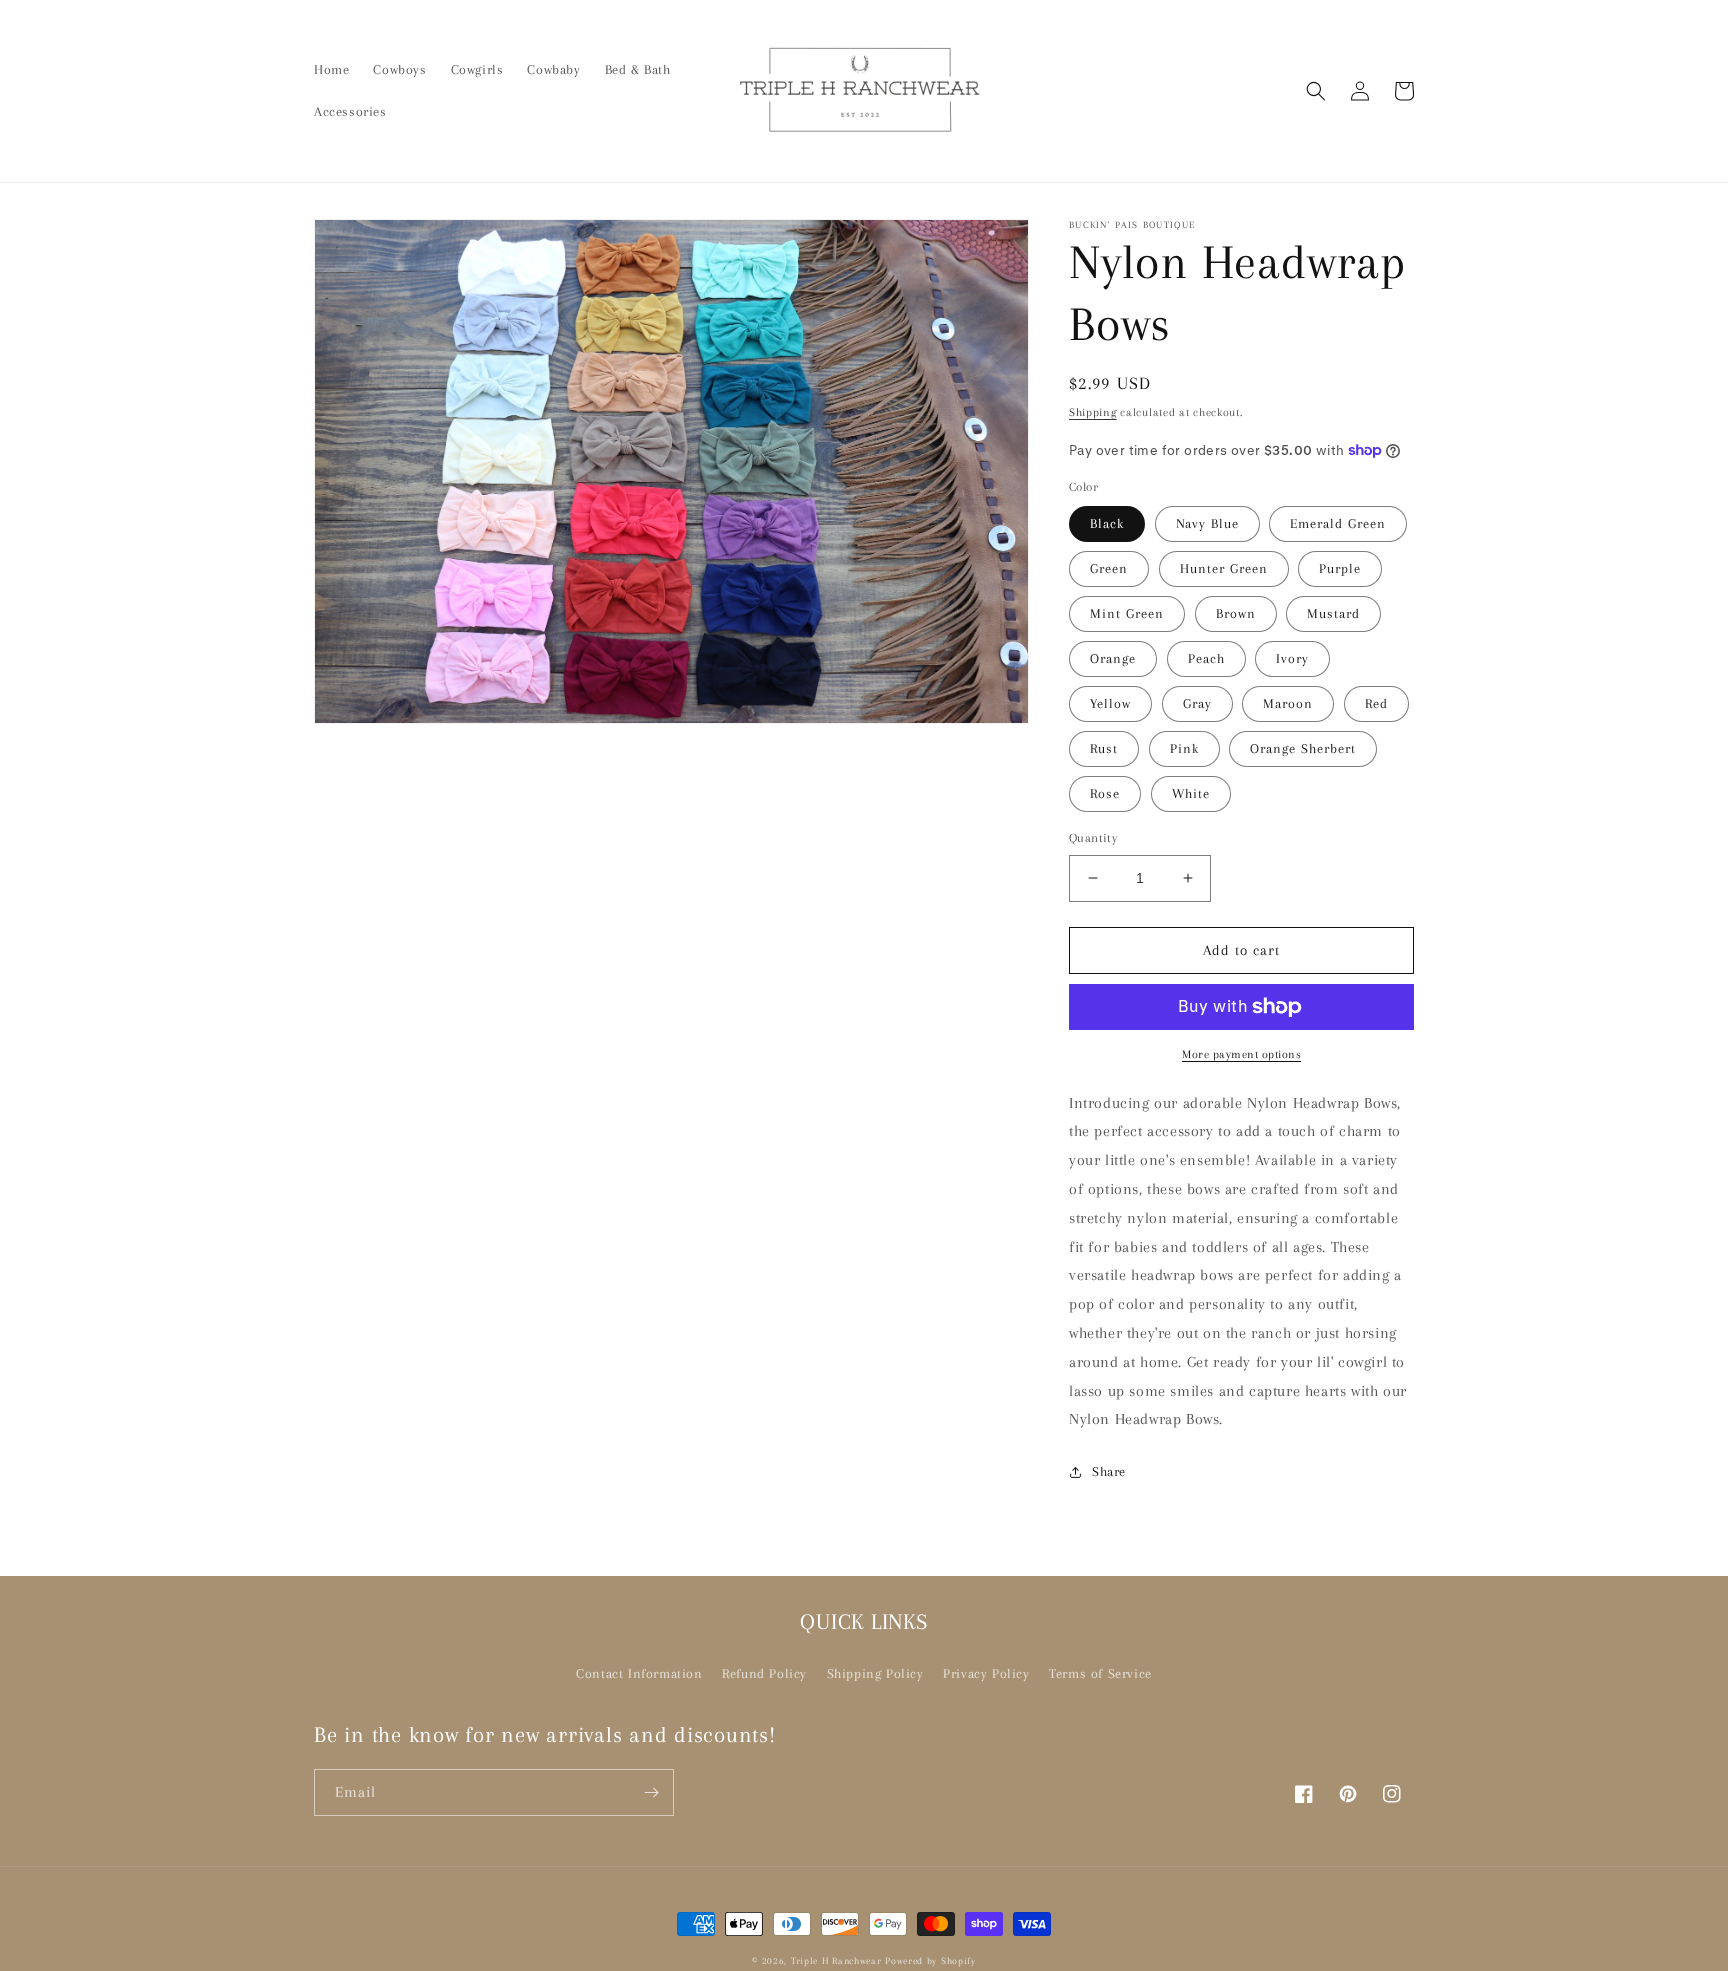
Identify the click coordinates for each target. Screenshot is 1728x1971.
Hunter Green (1224, 568)
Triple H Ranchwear (836, 1960)
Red (1376, 703)
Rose (1105, 793)
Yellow (1110, 703)
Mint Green (1127, 613)
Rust (1104, 748)
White (1191, 793)
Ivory (1292, 658)
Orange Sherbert (1303, 748)
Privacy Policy (986, 1673)
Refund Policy (764, 1673)
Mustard (1333, 613)
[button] (1316, 91)
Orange (1113, 658)
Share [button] (1109, 1471)
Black (1107, 523)
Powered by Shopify (930, 1960)
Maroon (1288, 703)
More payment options (1241, 1054)
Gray (1197, 703)
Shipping (1093, 412)
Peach (1206, 658)
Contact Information (639, 1673)
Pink (1184, 748)
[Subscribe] (651, 1792)
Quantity (1093, 838)
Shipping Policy (875, 1673)
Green (1109, 568)
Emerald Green (1338, 523)
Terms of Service (1100, 1673)
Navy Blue (1207, 523)
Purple (1340, 568)
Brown (1236, 613)
